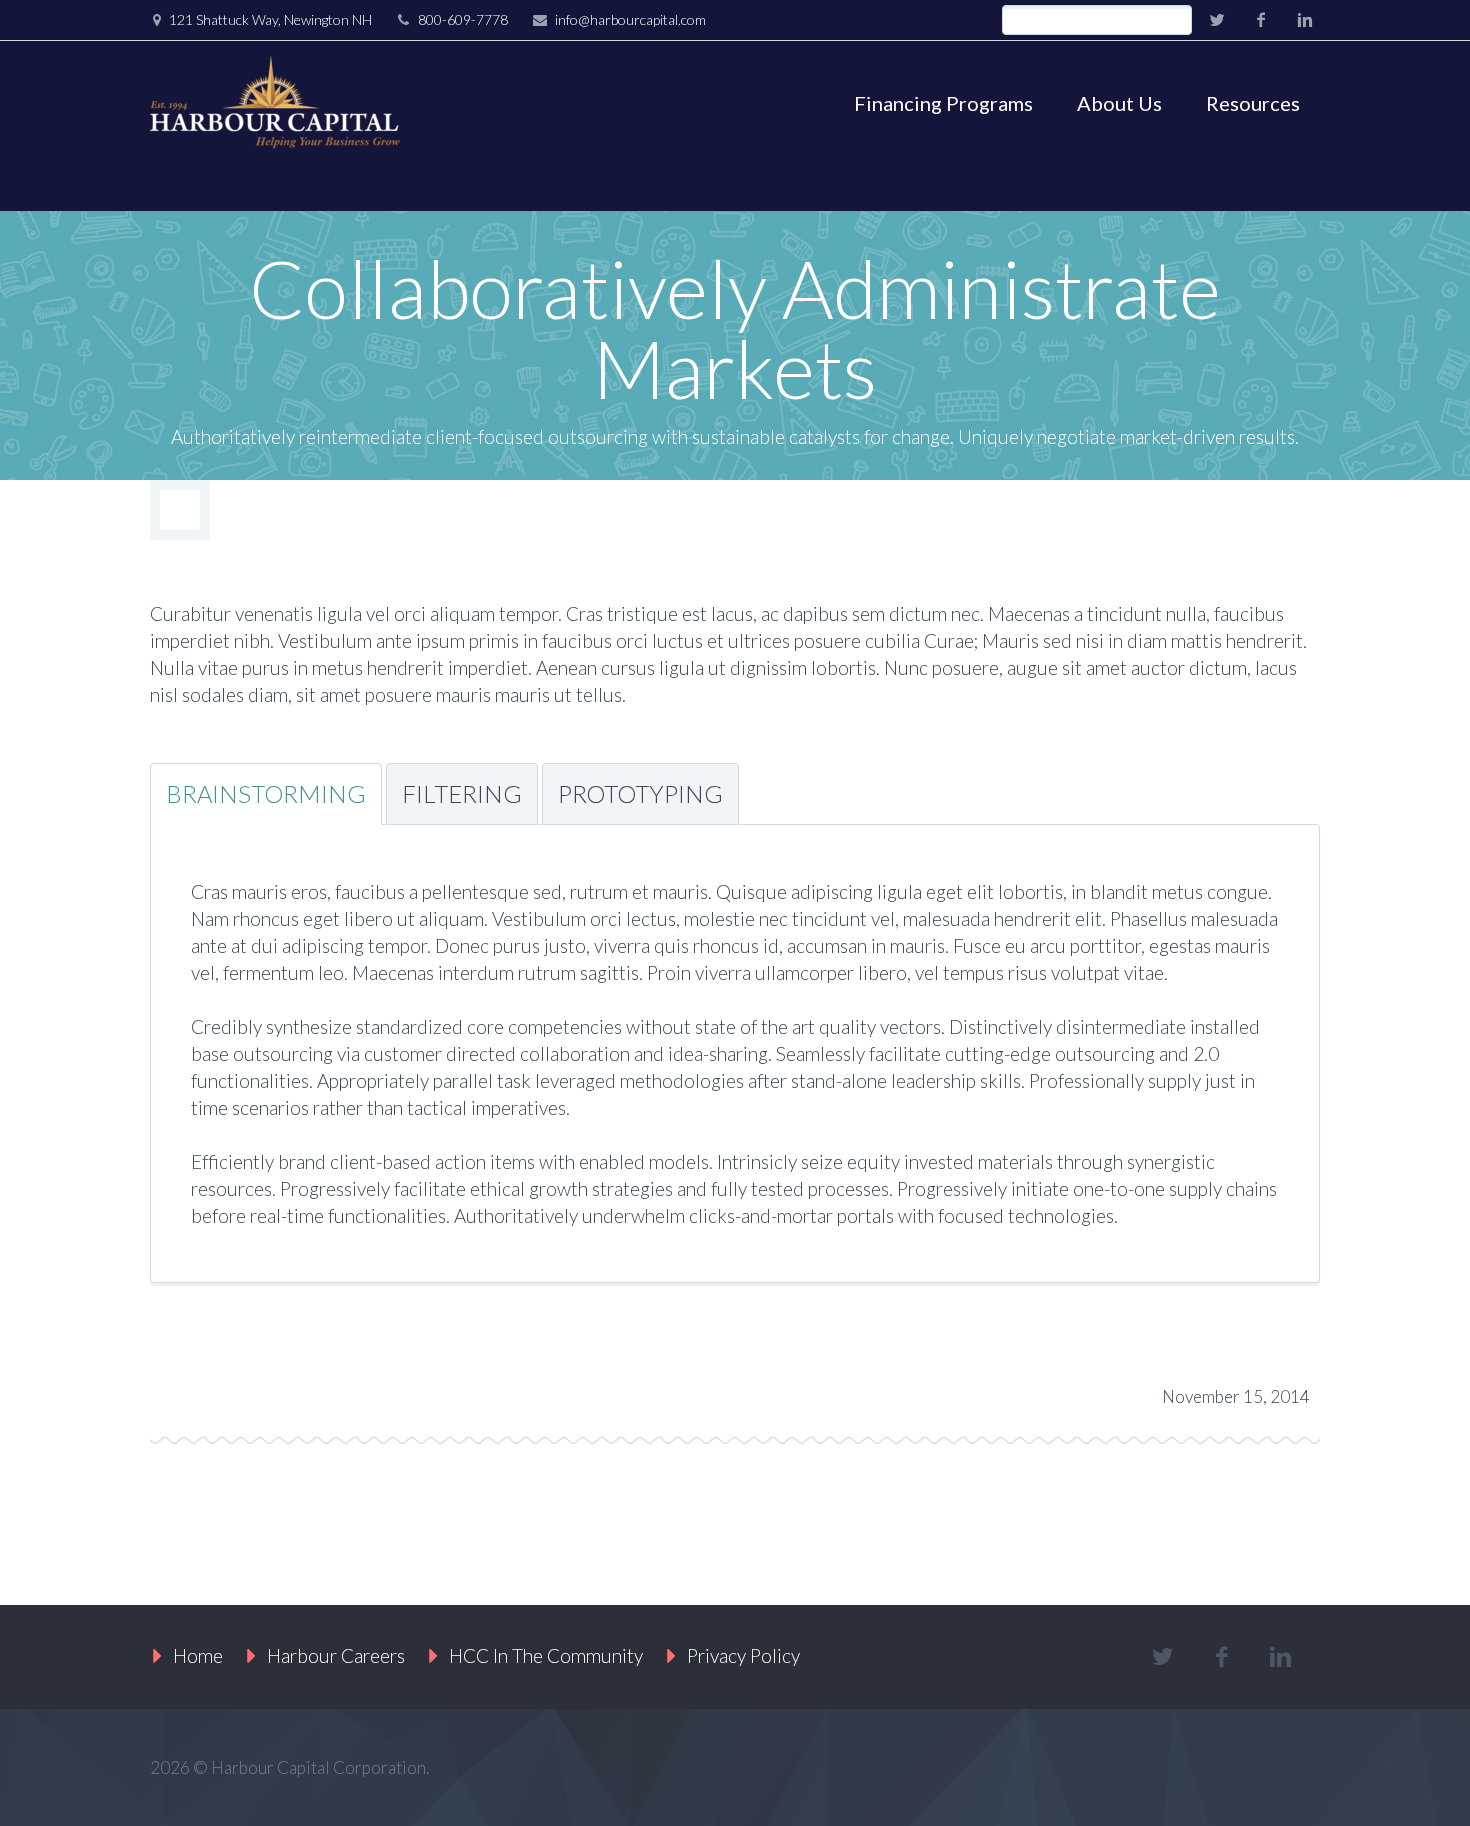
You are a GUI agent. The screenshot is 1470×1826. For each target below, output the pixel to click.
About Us (1119, 103)
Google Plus (309, 1391)
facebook (1261, 20)
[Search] (1176, 20)
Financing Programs (943, 103)
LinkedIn (376, 1391)
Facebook (242, 1391)
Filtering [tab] (462, 793)
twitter (1217, 20)
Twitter (175, 1391)
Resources (1253, 103)
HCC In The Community (546, 1655)
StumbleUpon (443, 1391)
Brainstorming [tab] (266, 793)
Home (198, 1655)
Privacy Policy (743, 1655)
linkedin (1305, 20)
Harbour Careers (336, 1655)
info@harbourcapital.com (630, 19)
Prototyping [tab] (640, 793)
